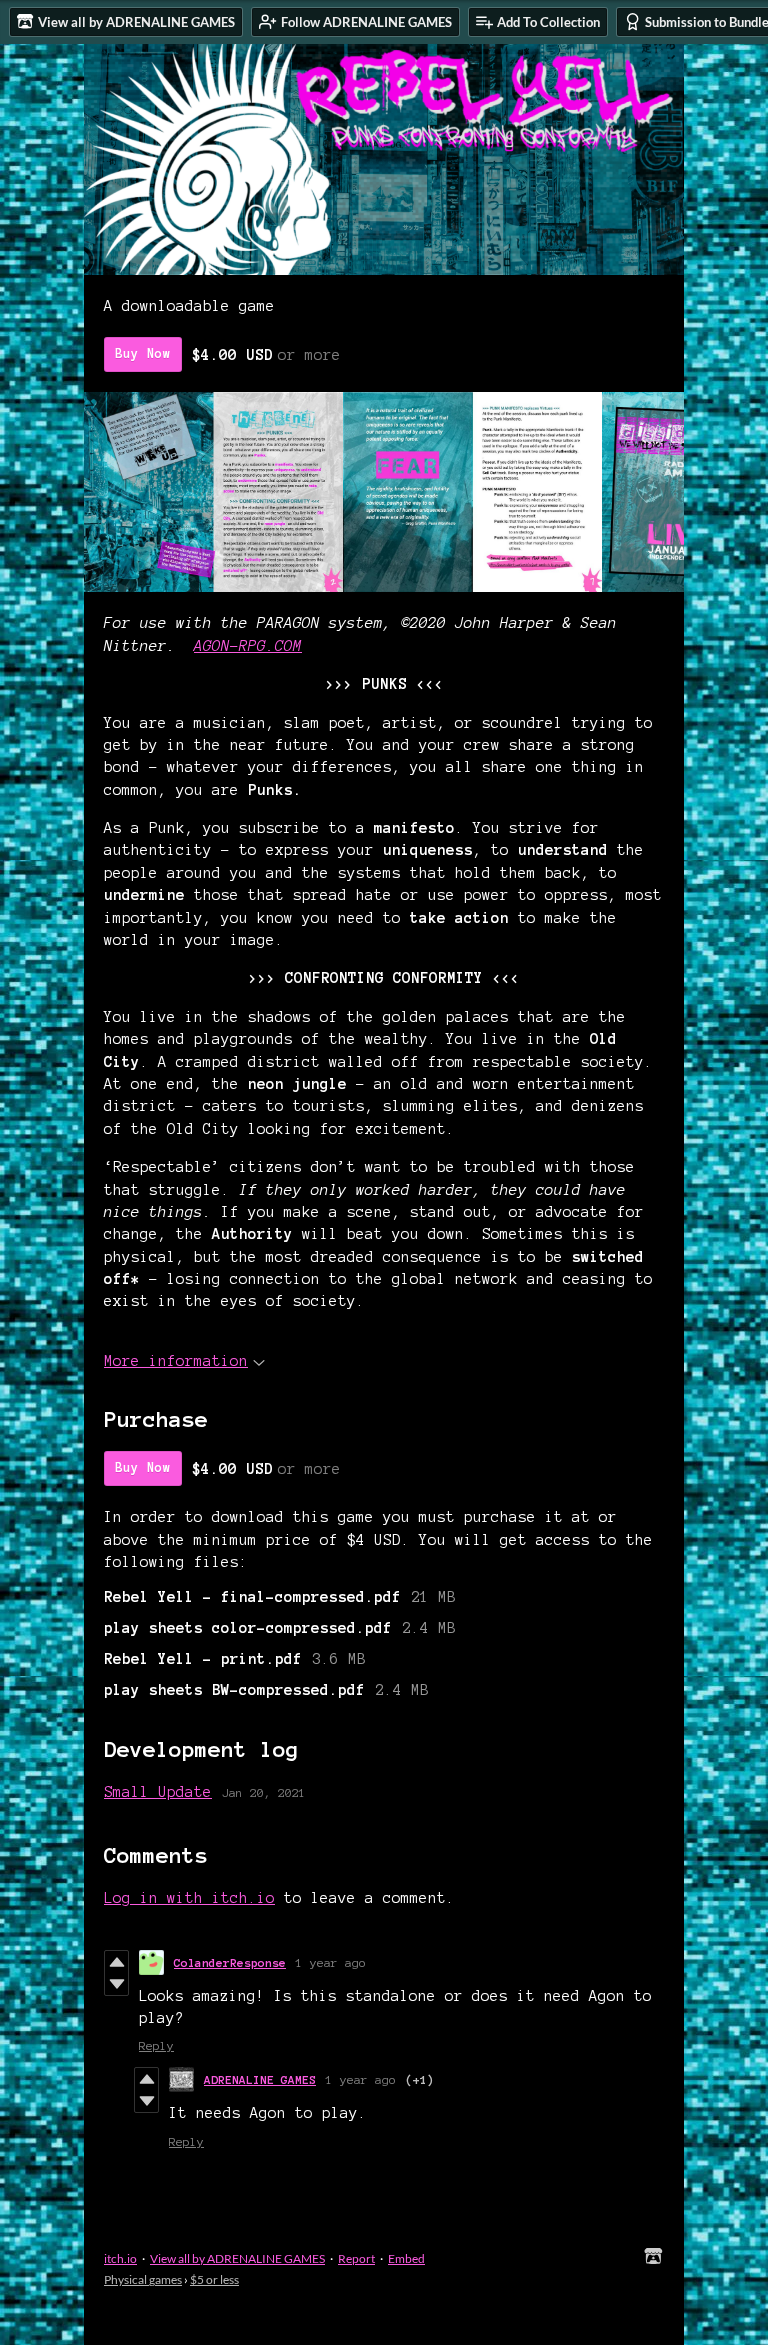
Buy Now (143, 354)
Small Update (158, 1792)
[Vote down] (116, 1984)
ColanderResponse (230, 1962)
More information (176, 1361)
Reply (156, 2045)
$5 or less (214, 2279)
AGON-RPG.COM (248, 646)
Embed (406, 2258)
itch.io (120, 2258)
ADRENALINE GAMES (260, 2079)
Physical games (143, 2279)
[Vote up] (116, 1962)
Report (356, 2258)
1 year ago (331, 1962)
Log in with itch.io (189, 1898)
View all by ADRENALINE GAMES (237, 2258)
